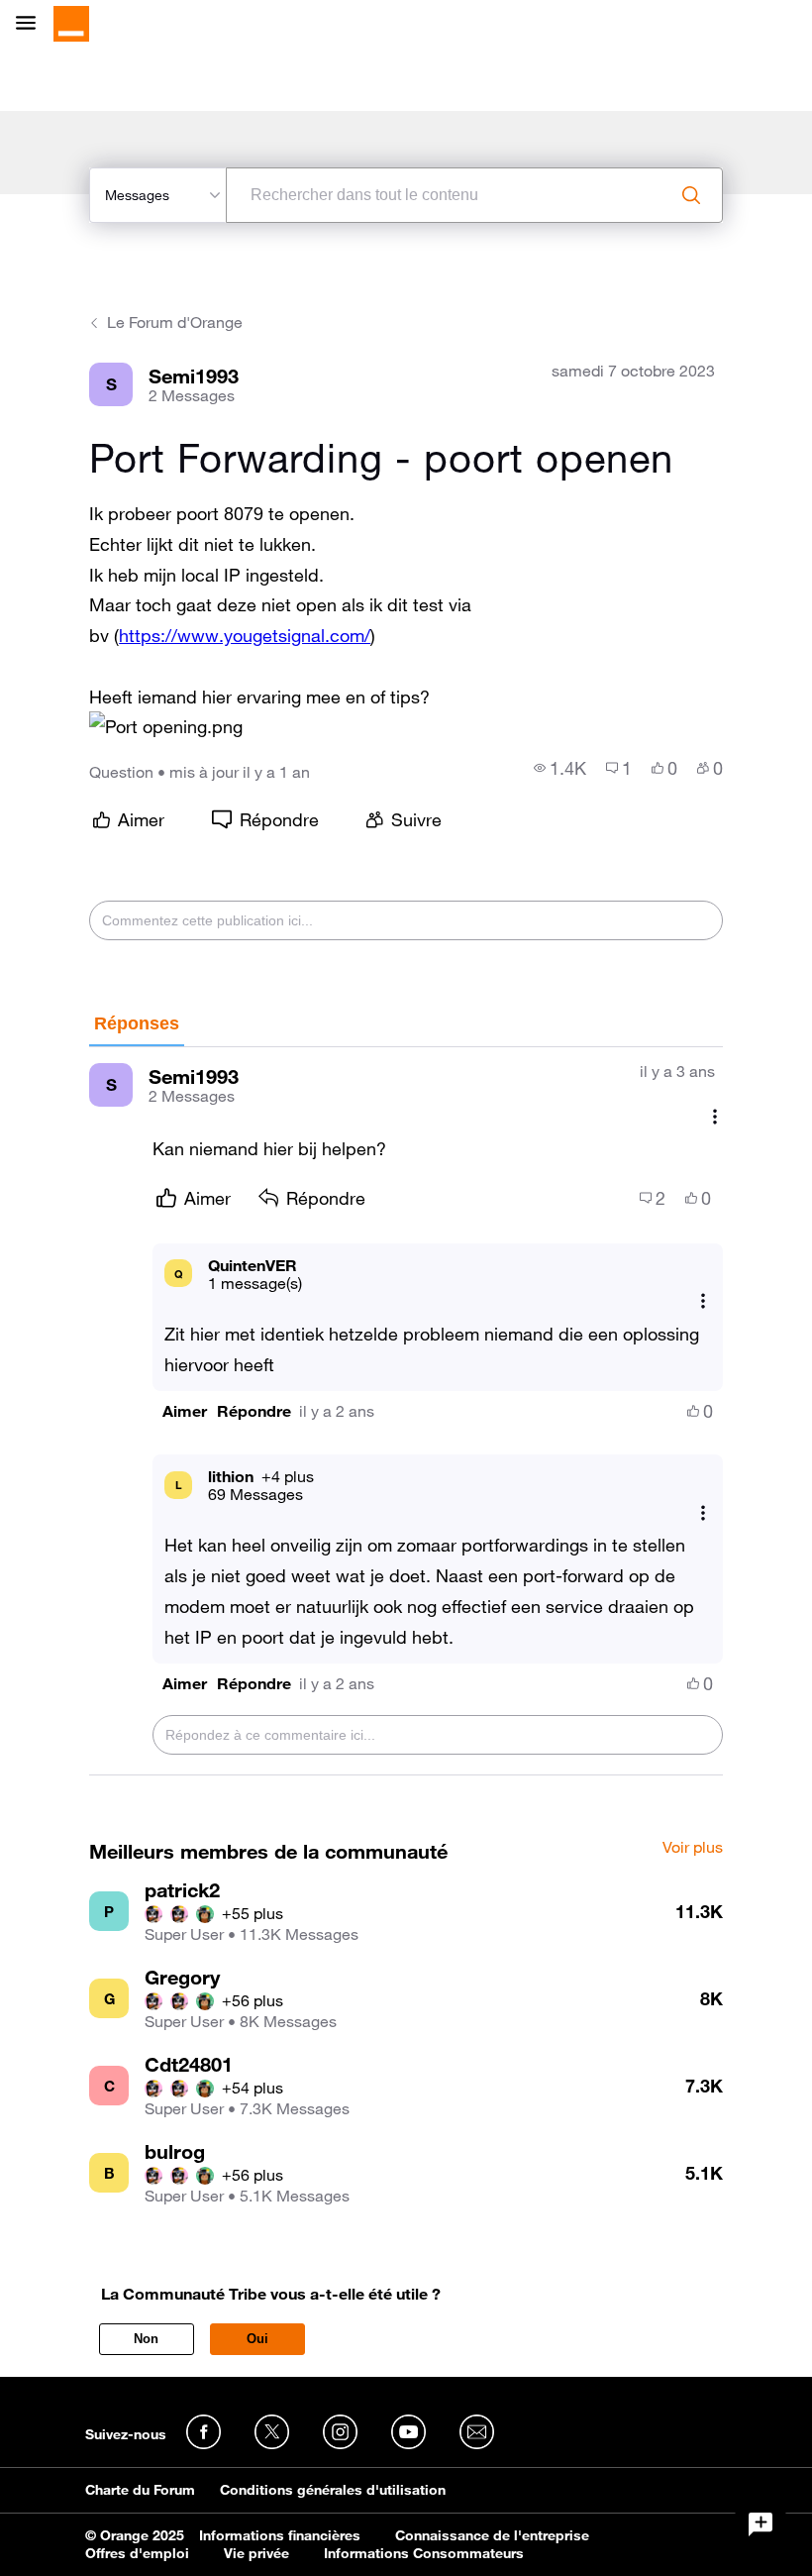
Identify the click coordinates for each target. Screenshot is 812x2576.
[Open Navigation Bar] (32, 24)
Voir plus (693, 1848)
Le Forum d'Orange (175, 322)
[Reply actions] (703, 1301)
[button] (166, 727)
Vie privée (256, 2553)
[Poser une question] (761, 2524)
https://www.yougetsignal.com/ (245, 635)
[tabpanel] (406, 1411)
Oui (257, 2339)
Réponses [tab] (137, 1023)
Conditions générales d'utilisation (333, 2490)
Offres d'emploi (137, 2553)
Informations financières (280, 2535)
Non (146, 2339)
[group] (560, 768)
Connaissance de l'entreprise (492, 2535)
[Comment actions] (715, 1116)
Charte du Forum (140, 2490)
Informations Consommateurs (424, 2553)
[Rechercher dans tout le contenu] (691, 195)
